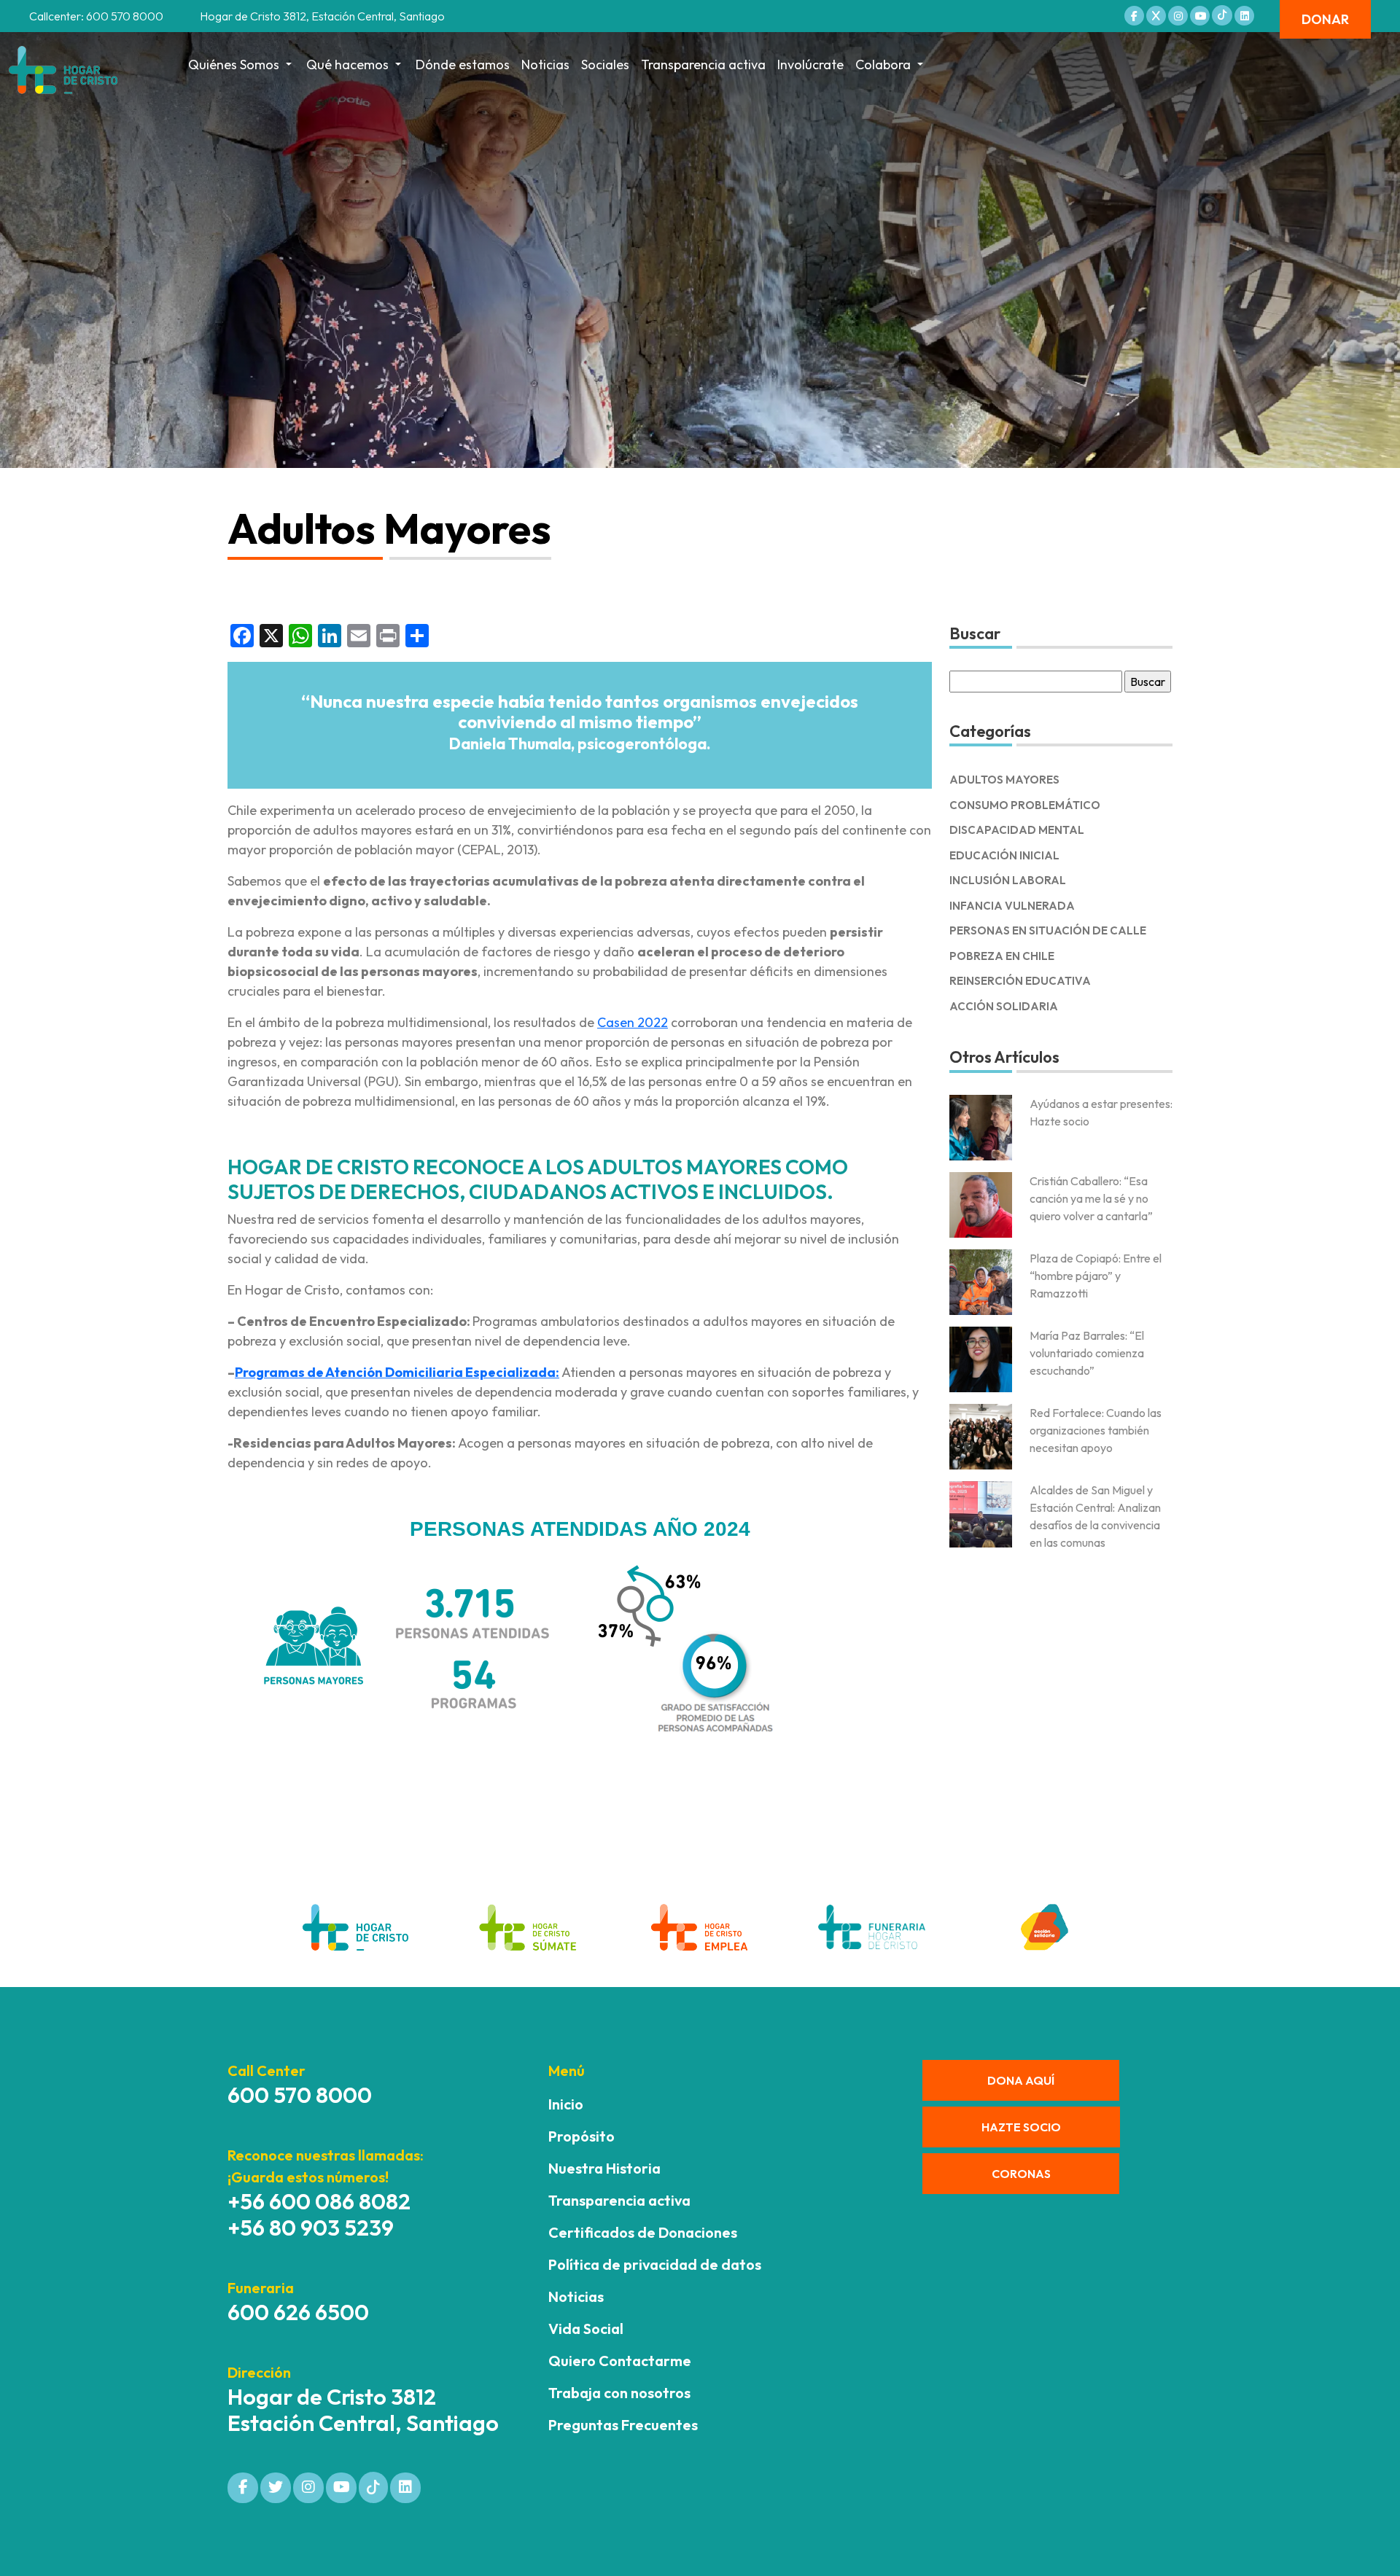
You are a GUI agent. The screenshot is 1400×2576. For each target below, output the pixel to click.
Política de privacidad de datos (655, 2264)
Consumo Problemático (1025, 805)
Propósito (582, 2136)
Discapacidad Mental (1017, 830)
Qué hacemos (347, 65)
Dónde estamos (463, 65)
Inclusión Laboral (1008, 880)
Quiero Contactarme (620, 2361)
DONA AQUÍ (1021, 2080)
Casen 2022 (633, 1022)
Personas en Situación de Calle (1048, 930)
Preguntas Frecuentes (623, 2425)
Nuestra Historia (604, 2168)
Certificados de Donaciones (643, 2232)
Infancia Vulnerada (1012, 906)
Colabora (883, 65)
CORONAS (1021, 2174)
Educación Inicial (1004, 855)
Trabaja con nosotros (619, 2393)
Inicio (566, 2104)
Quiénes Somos (234, 65)
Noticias (545, 65)
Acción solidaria (1004, 1006)
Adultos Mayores (1004, 780)
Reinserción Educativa (1020, 981)
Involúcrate (810, 65)
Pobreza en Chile (1002, 956)
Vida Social (586, 2329)
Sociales (605, 65)
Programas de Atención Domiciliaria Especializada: (397, 1372)
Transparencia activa (703, 65)
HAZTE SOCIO (1021, 2127)
